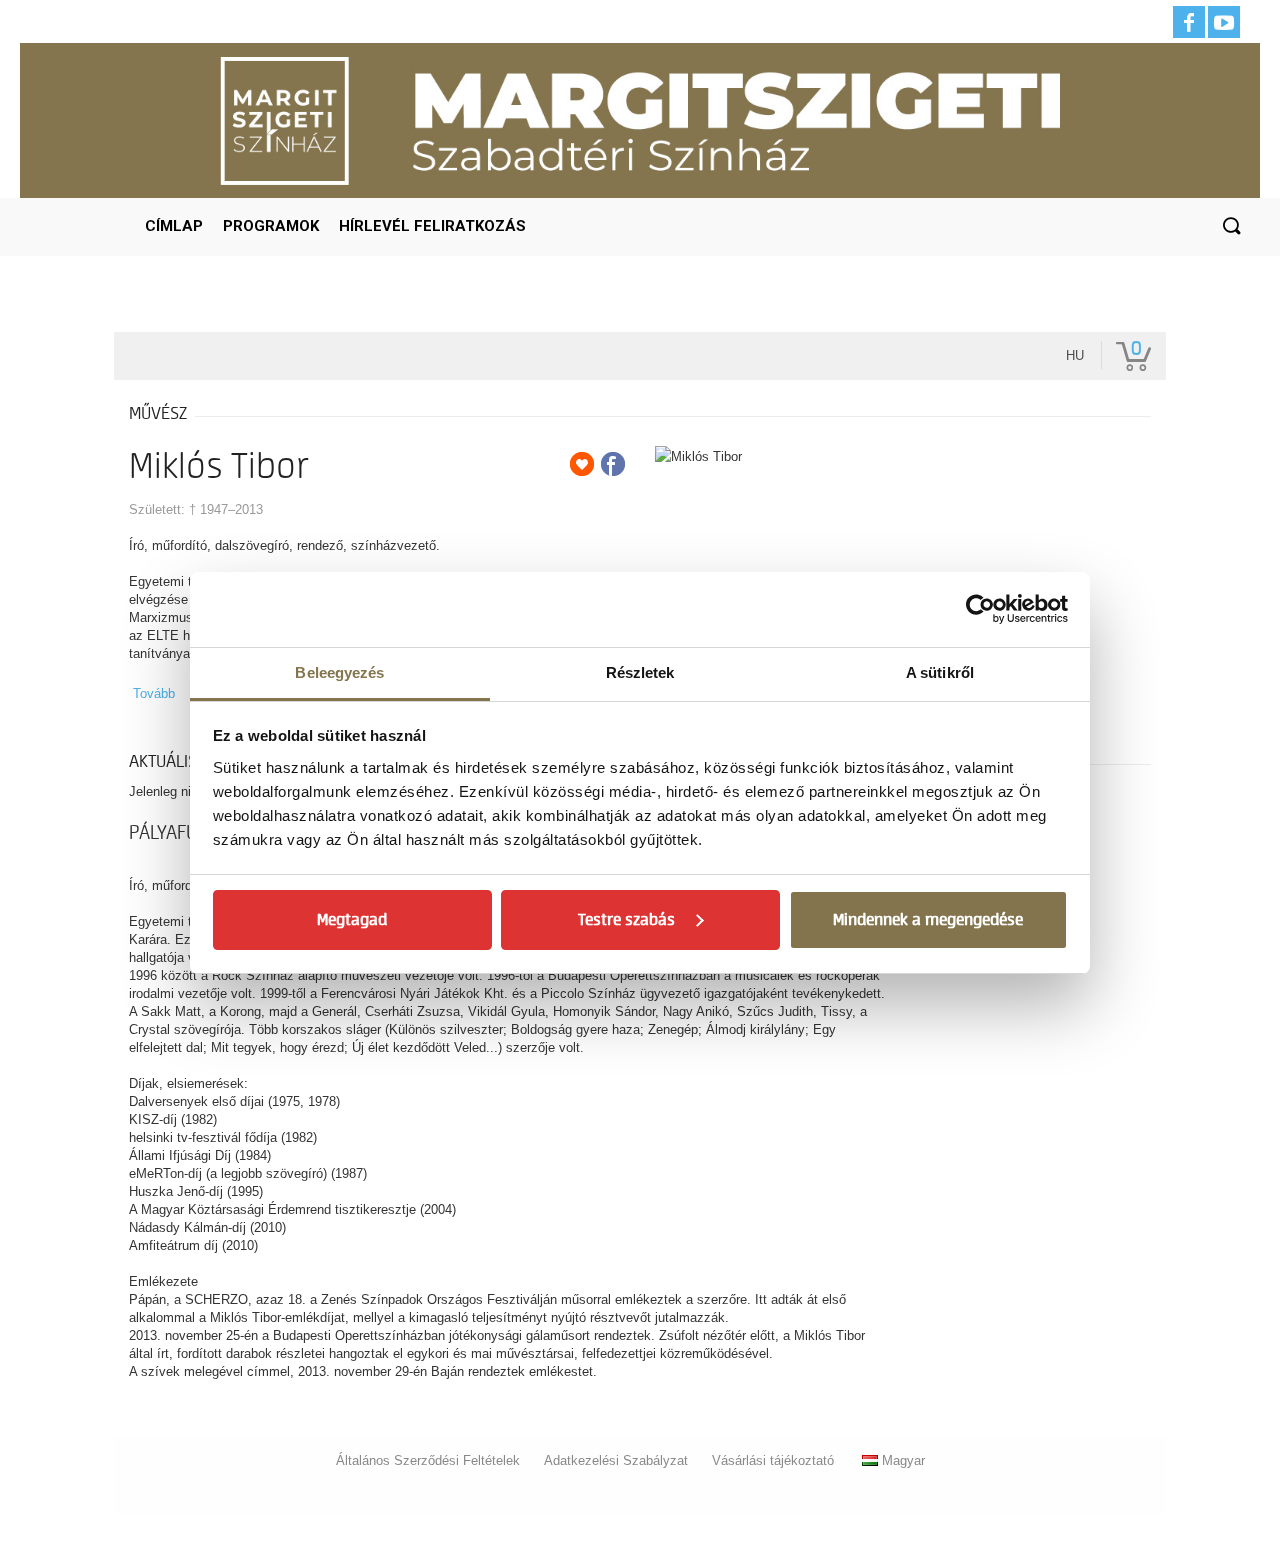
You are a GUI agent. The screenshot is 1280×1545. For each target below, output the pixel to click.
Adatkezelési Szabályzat (616, 1460)
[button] (1231, 227)
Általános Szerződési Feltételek (428, 1460)
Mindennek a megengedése (928, 920)
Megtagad (352, 920)
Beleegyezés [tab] (339, 672)
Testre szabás (626, 920)
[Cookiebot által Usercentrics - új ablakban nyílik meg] (980, 609)
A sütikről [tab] (940, 672)
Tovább (154, 693)
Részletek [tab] (640, 672)
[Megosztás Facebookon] (613, 464)
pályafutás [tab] (177, 833)
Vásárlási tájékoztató (773, 1460)
